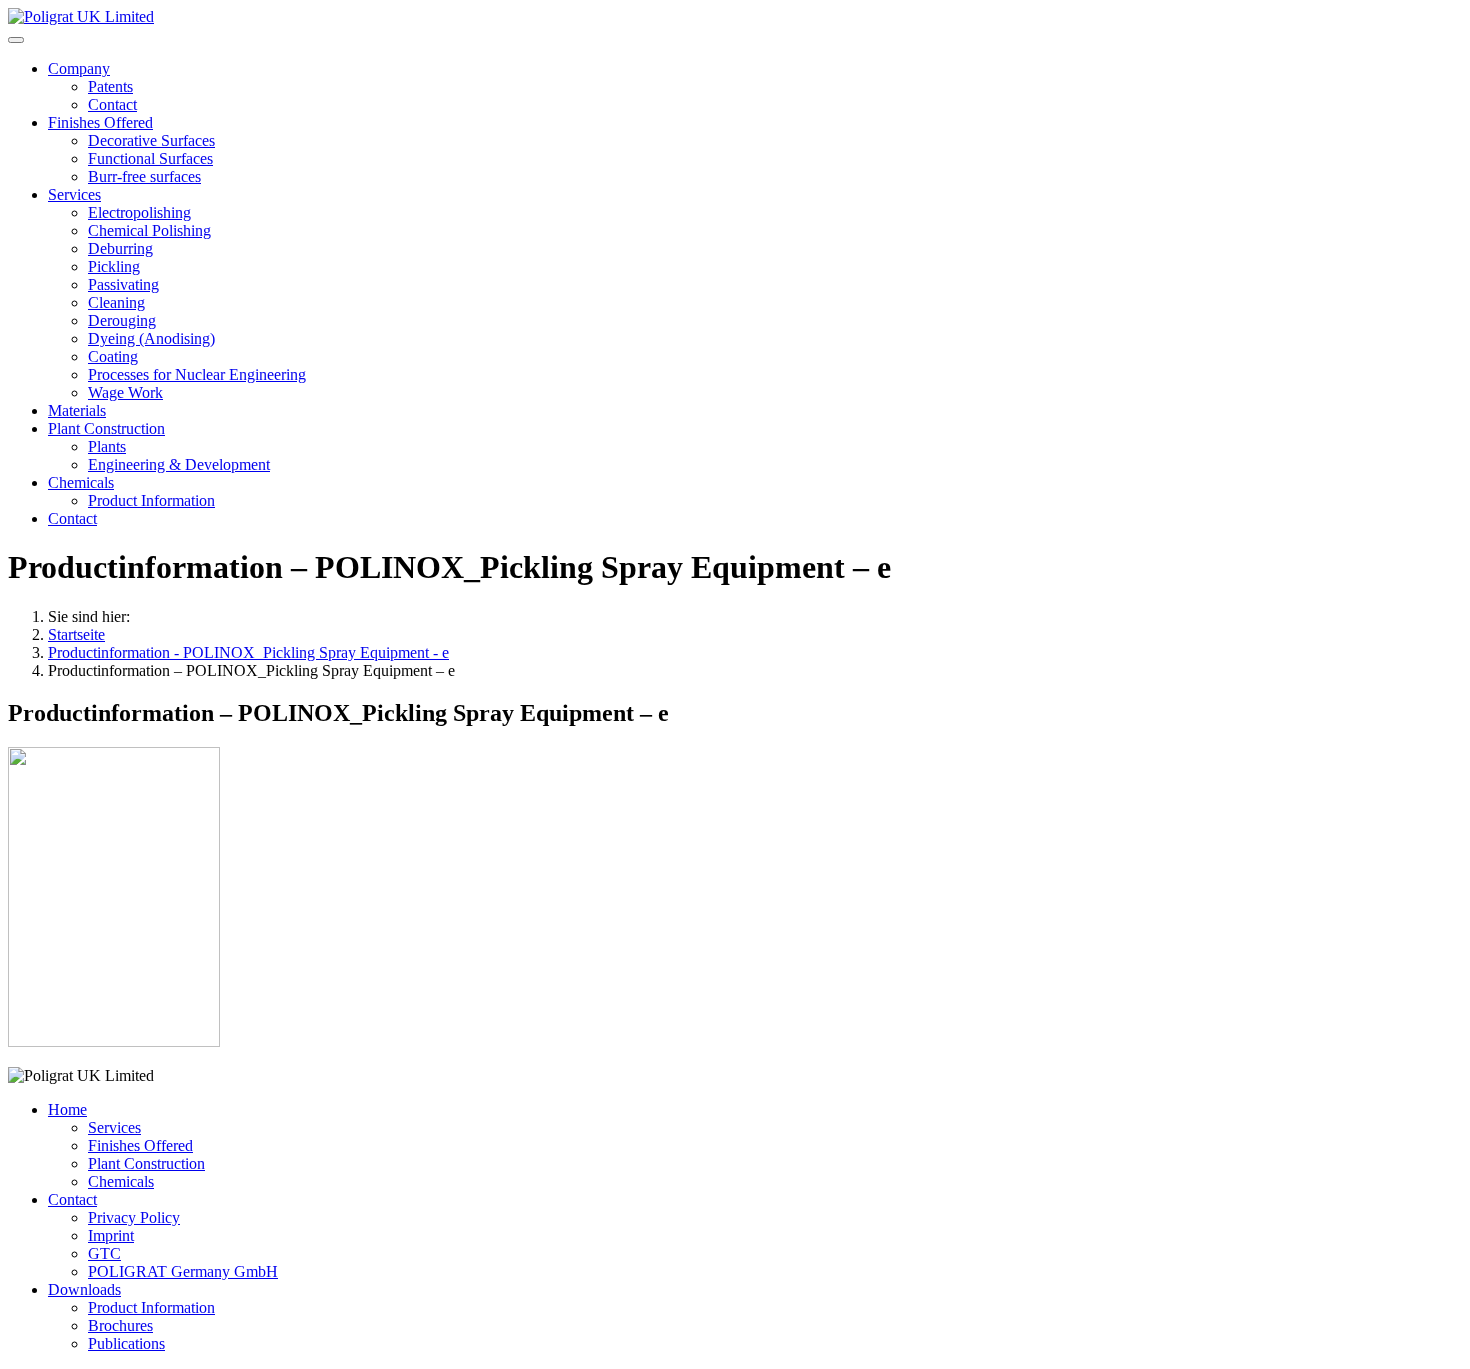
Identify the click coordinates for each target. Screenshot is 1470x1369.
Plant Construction (106, 428)
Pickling (114, 266)
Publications (126, 1343)
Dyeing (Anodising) (151, 338)
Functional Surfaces (150, 158)
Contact (112, 104)
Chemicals (81, 482)
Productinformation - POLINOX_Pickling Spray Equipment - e (248, 652)
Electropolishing (139, 212)
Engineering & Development (179, 464)
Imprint (111, 1235)
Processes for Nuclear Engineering (197, 374)
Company (79, 68)
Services (74, 194)
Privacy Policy (134, 1217)
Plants (107, 446)
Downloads (84, 1289)
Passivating (123, 284)
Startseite (76, 634)
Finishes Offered (100, 122)
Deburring (120, 248)
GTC (104, 1253)
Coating (113, 356)
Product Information (151, 500)
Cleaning (116, 302)
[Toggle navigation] (16, 40)
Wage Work (125, 392)
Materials (77, 410)
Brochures (120, 1325)
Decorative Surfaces (151, 140)
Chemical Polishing (149, 230)
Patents (110, 86)
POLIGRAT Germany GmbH (183, 1271)
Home (67, 1109)
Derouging (122, 320)
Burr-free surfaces (144, 176)
